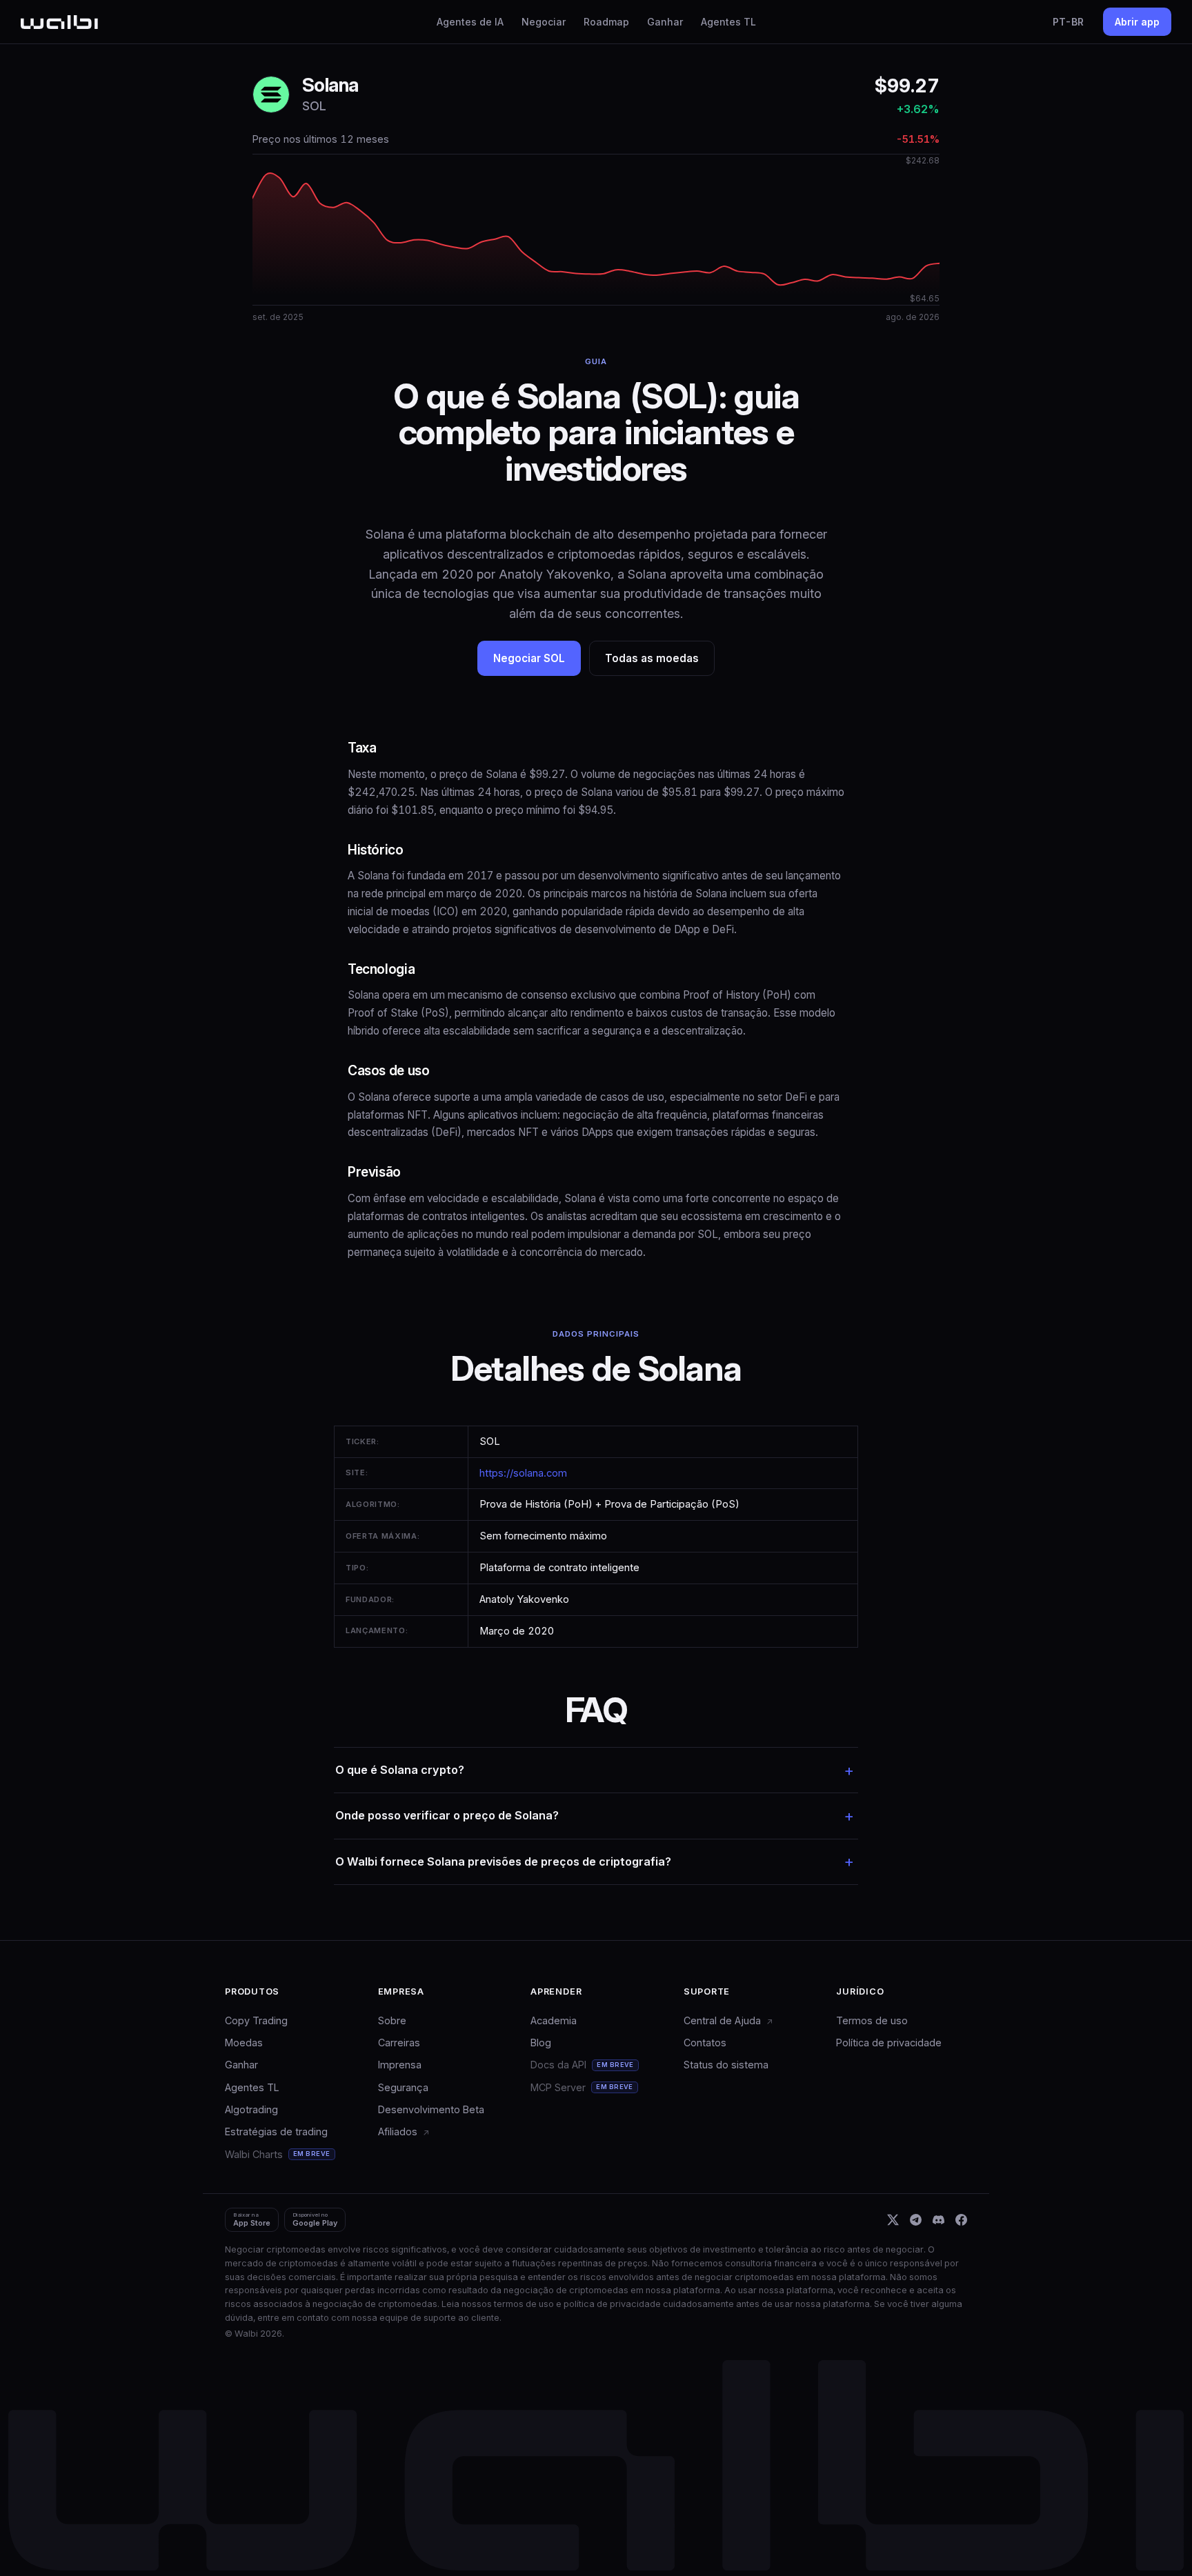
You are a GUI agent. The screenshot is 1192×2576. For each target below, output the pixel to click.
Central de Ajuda (724, 2020)
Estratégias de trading (276, 2131)
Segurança (403, 2087)
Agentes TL (728, 22)
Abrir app (1137, 22)
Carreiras (399, 2043)
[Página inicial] (59, 22)
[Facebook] (961, 2220)
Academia (554, 2020)
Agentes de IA (470, 22)
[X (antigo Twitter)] (893, 2220)
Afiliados (399, 2131)
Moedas (244, 2043)
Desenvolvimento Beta (431, 2109)
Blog (541, 2043)
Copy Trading (256, 2020)
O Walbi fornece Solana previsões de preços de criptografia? (503, 1861)
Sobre (392, 2020)
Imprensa (400, 2065)
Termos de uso (872, 2020)
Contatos (705, 2043)
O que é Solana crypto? (400, 1770)
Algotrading (251, 2109)
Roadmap (606, 22)
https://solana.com (523, 1473)
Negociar (544, 22)
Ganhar (665, 22)
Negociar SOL (529, 658)
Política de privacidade (889, 2043)
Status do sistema (726, 2065)
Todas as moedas (652, 658)
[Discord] (938, 2220)
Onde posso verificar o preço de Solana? (447, 1815)
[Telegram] (916, 2220)
